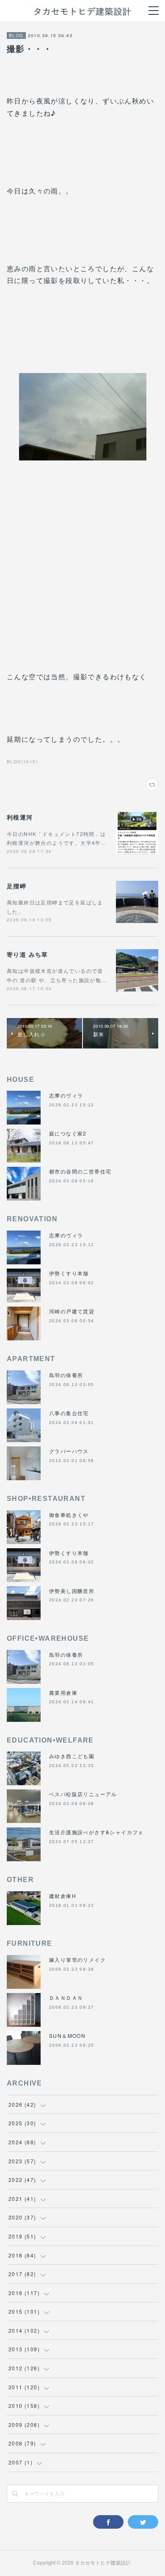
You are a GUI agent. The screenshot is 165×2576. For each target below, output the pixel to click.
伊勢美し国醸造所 (72, 1591)
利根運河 (20, 817)
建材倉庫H (63, 1896)
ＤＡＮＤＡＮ (66, 1997)
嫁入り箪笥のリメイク (77, 1959)
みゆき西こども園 (72, 1756)
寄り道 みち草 (27, 954)
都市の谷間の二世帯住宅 (80, 1171)
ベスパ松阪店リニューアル (83, 1794)
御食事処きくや (69, 1515)
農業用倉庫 (63, 1692)
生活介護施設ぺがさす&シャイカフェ (96, 1832)
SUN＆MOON (67, 2035)
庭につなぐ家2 (68, 1133)
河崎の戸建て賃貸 (72, 1311)
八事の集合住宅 (69, 1413)
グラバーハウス (69, 1451)
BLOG (16, 35)
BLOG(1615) (22, 762)
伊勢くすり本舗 (69, 1273)
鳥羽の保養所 (66, 1375)
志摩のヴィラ (66, 1095)
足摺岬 (16, 886)
